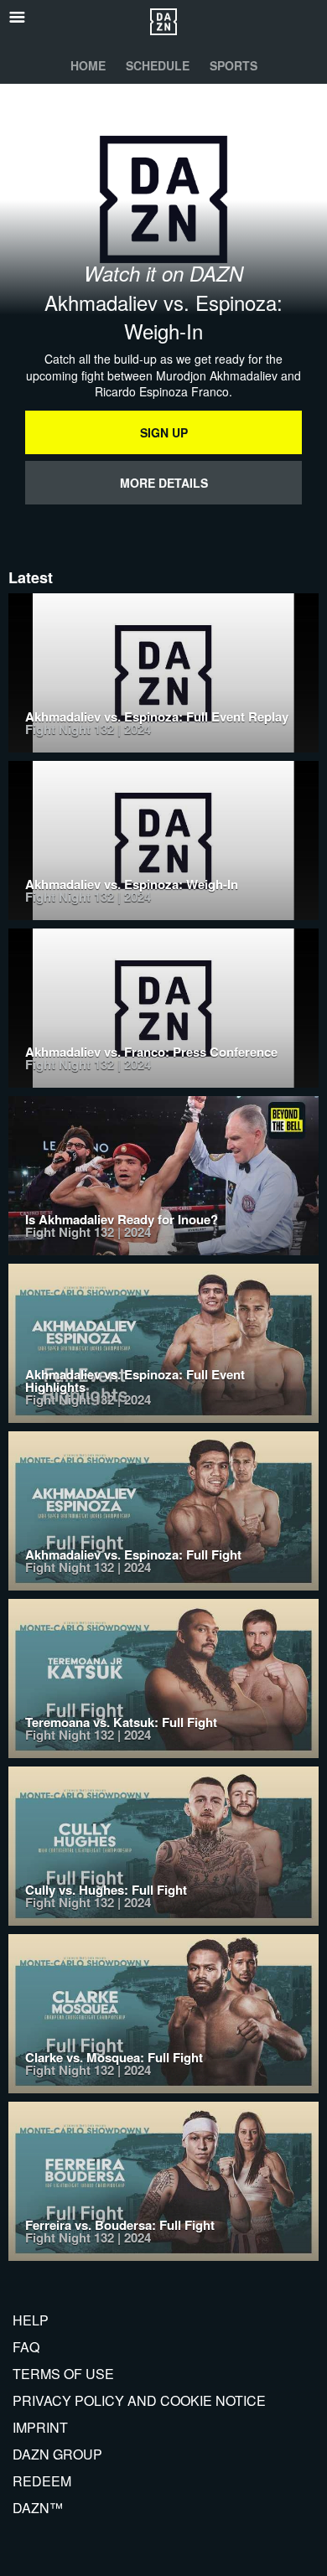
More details (164, 483)
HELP (31, 2320)
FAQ (26, 2347)
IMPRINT (40, 2427)
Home (88, 65)
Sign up (164, 432)
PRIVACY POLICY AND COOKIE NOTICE (139, 2400)
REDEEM (42, 2481)
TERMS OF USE (63, 2374)
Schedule (158, 65)
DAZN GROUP (57, 2454)
